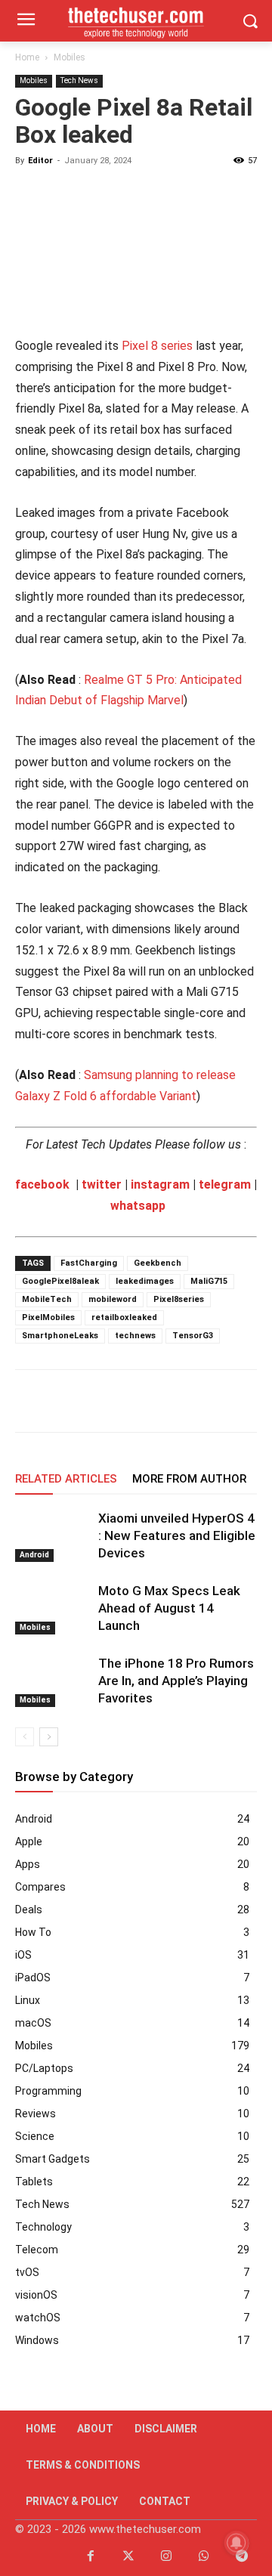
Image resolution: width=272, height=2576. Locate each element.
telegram (225, 1184)
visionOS (36, 2295)
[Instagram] (166, 2557)
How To (33, 1932)
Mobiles (70, 57)
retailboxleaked (124, 1317)
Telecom (37, 2250)
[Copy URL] (204, 1401)
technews (135, 1336)
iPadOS (33, 1978)
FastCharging (89, 1263)
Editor (40, 161)
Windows (37, 2340)
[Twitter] (128, 2557)
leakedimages (145, 1281)
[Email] (134, 1401)
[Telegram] (169, 1401)
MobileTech (47, 1299)
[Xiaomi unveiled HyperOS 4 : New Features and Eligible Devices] (53, 1536)
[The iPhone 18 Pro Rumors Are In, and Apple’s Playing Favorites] (53, 1681)
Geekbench (158, 1263)
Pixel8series (179, 1299)
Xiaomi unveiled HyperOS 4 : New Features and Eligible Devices (177, 1535)
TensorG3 (193, 1336)
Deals (29, 1910)
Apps (28, 1864)
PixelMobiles (48, 1317)
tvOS (27, 2272)
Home (27, 57)
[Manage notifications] (236, 2543)
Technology (43, 2227)
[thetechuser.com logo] (136, 21)
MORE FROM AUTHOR (189, 1479)
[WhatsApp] (100, 1401)
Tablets (34, 2182)
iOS (23, 1955)
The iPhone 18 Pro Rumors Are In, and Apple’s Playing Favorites (176, 1681)
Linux (28, 2000)
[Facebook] (30, 1401)
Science (35, 2136)
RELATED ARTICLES (66, 1479)
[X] (65, 1401)
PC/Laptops (44, 2068)
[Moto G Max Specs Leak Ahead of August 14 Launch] (53, 1608)
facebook (42, 1184)
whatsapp (138, 1206)
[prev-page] (25, 1737)
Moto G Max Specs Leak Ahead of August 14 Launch (169, 1608)
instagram (160, 1184)
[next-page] (49, 1737)
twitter (102, 1184)
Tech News (79, 80)
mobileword (113, 1299)
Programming (48, 2091)
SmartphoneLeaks (60, 1336)
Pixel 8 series (157, 346)
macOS (33, 2023)
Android (34, 1555)
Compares (40, 1887)
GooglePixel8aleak (60, 1281)
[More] (240, 1401)
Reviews (36, 2114)
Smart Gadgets (53, 2159)
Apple (29, 1842)
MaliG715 (209, 1281)
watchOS (38, 2318)
